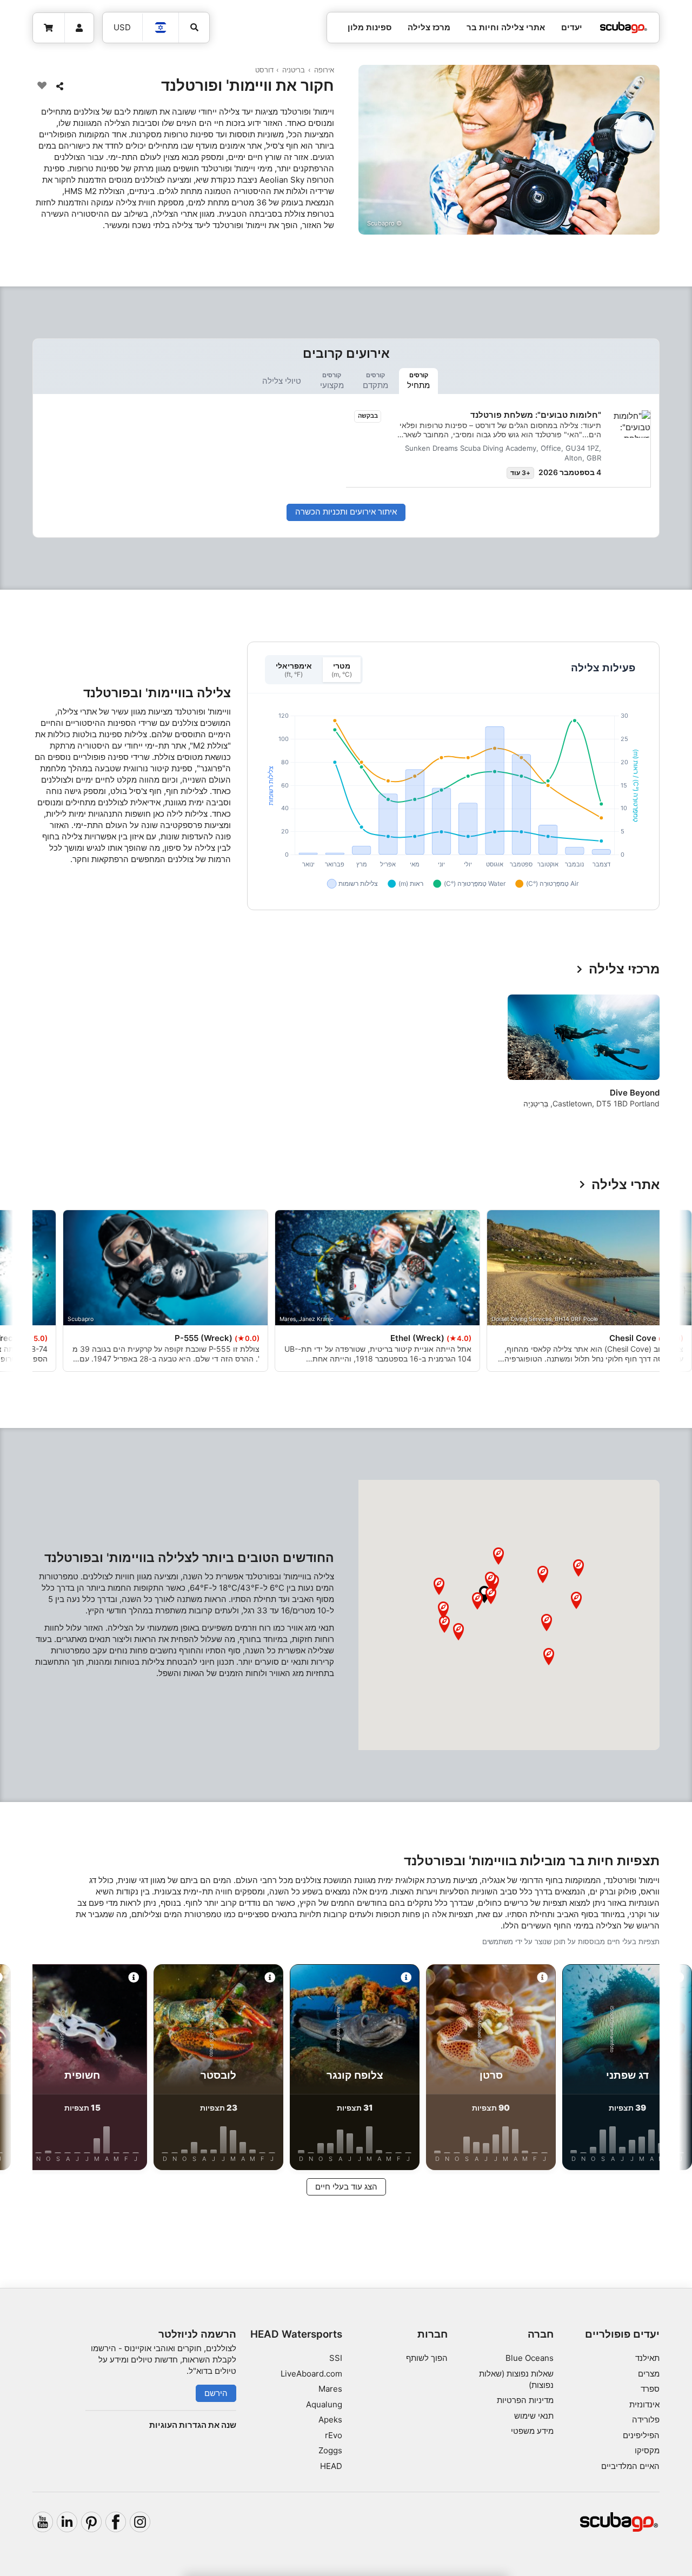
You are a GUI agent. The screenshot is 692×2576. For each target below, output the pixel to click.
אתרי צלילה (626, 1185)
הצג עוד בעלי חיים (346, 2187)
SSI (336, 2358)
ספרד (650, 2389)
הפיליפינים (641, 2435)
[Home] (623, 28)
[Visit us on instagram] (140, 2522)
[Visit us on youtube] (43, 2522)
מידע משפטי (532, 2431)
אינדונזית (644, 2404)
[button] (484, 1594)
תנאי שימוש (534, 2416)
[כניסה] (79, 28)
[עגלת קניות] (49, 28)
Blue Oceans (530, 2358)
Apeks (330, 2420)
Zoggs (330, 2450)
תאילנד (647, 2358)
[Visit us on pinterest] (91, 2522)
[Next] (39, 1060)
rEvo (334, 2435)
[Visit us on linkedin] (67, 2522)
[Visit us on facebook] (116, 2522)
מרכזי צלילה (624, 969)
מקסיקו (647, 2450)
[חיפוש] (194, 28)
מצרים (649, 2374)
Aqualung (324, 2404)
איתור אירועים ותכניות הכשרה (346, 512)
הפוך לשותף (427, 2358)
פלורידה (646, 2420)
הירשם (216, 2393)
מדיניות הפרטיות (525, 2400)
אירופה (324, 70)
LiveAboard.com (311, 2374)
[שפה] (161, 28)
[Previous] (644, 1060)
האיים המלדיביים (630, 2466)
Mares (330, 2389)
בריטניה (294, 70)
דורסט (264, 70)
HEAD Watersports (296, 2334)
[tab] (418, 381)
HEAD (331, 2466)
